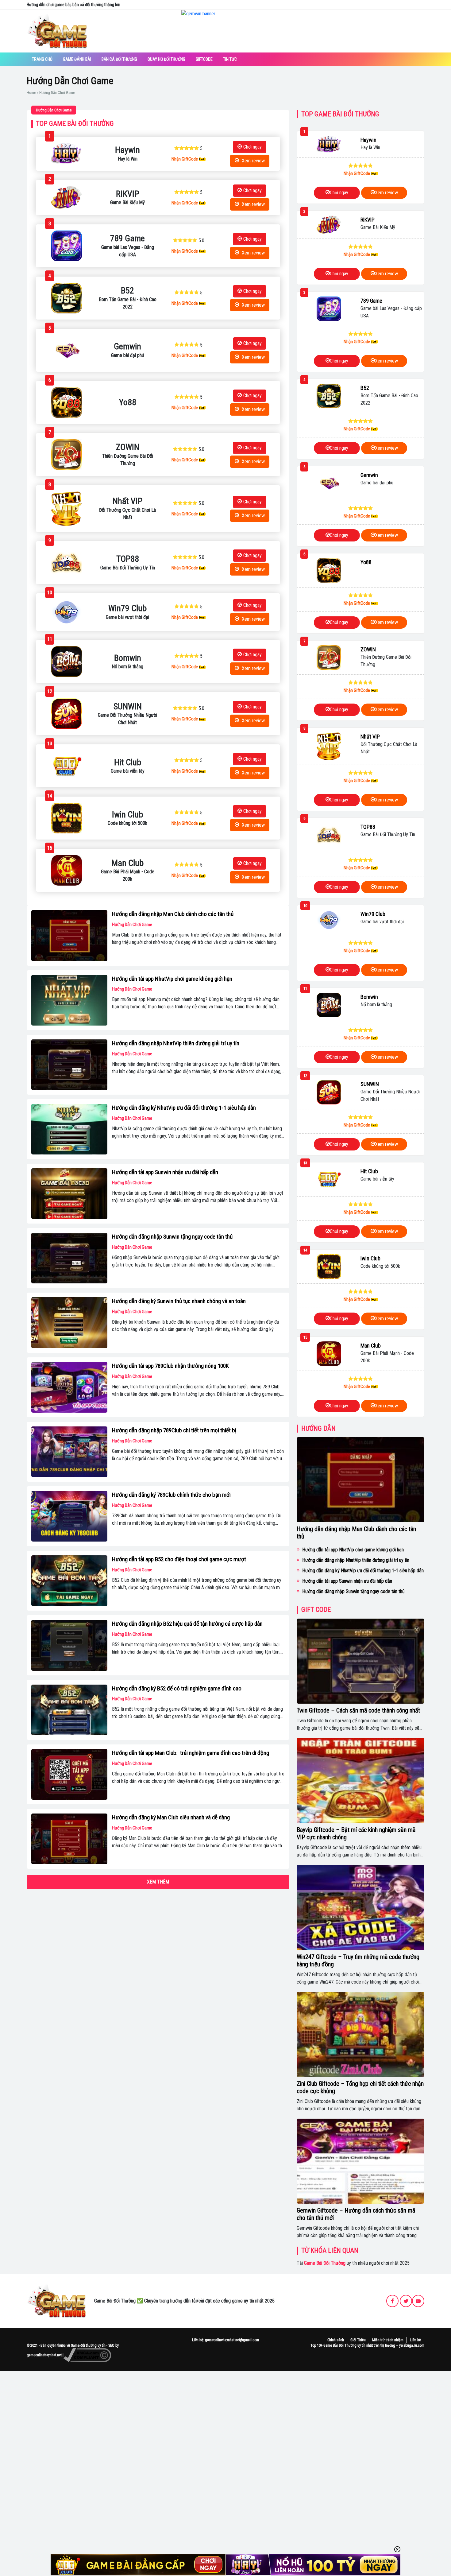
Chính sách (336, 2340)
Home (31, 93)
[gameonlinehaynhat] (57, 2301)
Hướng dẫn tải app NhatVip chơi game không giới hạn (172, 979)
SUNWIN (370, 1084)
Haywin (368, 140)
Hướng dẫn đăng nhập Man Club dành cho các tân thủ (173, 914)
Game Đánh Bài (77, 59)
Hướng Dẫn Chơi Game (54, 110)
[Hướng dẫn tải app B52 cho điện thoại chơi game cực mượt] (69, 1581)
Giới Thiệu (358, 2340)
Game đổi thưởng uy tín (88, 2345)
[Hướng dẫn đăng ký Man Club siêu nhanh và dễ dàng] (69, 1839)
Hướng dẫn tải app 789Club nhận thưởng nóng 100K (170, 1366)
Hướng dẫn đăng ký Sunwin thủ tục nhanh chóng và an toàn (179, 1301)
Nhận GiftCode (185, 159)
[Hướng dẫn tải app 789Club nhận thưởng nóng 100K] (69, 1387)
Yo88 (366, 562)
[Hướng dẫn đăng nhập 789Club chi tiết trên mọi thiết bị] (69, 1452)
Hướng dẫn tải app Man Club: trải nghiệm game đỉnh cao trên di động (191, 1753)
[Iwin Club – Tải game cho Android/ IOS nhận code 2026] (66, 818)
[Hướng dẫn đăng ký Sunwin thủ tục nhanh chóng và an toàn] (69, 1323)
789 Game (371, 301)
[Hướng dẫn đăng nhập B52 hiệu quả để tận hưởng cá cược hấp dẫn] (69, 1645)
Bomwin (369, 997)
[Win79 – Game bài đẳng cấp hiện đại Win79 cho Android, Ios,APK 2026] (66, 612)
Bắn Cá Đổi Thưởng (119, 59)
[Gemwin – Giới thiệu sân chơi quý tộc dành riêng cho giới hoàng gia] (66, 350)
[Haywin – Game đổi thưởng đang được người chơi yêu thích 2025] (66, 154)
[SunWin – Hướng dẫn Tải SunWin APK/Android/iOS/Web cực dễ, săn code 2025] (66, 714)
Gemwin (369, 475)
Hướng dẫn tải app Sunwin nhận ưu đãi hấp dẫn (165, 1172)
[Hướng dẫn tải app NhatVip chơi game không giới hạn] (69, 1000)
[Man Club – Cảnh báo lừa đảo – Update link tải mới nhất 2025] (66, 870)
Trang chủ (42, 59)
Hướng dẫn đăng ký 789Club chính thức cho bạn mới (171, 1495)
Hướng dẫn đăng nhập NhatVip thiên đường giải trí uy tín (176, 1043)
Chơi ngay (252, 147)
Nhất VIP (370, 737)
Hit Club (369, 1171)
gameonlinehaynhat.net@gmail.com (232, 2340)
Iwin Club (370, 1258)
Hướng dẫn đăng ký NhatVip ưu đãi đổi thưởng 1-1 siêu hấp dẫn (184, 1108)
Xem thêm (158, 1882)
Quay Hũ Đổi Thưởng (166, 59)
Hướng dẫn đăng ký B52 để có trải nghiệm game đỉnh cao (177, 1688)
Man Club (371, 1346)
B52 (365, 388)
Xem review (253, 161)
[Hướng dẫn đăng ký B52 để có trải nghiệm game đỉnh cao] (69, 1710)
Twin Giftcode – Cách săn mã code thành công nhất (358, 1710)
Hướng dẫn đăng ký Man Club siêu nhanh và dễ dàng (171, 1817)
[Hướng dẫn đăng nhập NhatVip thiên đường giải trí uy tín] (69, 1065)
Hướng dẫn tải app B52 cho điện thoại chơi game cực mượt (179, 1559)
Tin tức (230, 59)
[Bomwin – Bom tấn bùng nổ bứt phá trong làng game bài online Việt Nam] (66, 661)
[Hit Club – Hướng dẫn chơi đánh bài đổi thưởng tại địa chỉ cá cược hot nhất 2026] (66, 766)
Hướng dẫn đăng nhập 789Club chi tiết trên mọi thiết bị (174, 1430)
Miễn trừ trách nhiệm (388, 2340)
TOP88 (368, 827)
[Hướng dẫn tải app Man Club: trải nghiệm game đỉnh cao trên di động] (69, 1774)
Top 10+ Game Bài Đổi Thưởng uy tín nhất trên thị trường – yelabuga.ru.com (367, 2345)
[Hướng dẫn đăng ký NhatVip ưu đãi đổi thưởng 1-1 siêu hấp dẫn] (69, 1129)
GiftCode (204, 59)
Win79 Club (373, 914)
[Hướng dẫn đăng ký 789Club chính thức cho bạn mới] (69, 1516)
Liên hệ (415, 2340)
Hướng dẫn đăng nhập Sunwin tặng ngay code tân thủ (172, 1237)
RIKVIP (368, 220)
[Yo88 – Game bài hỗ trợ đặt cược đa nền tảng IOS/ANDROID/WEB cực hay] (66, 402)
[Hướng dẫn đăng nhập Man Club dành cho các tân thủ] (69, 935)
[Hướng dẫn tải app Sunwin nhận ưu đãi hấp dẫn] (69, 1194)
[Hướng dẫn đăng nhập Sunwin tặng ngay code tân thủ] (69, 1258)
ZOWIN (368, 649)
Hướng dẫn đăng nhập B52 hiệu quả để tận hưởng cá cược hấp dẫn (187, 1624)
